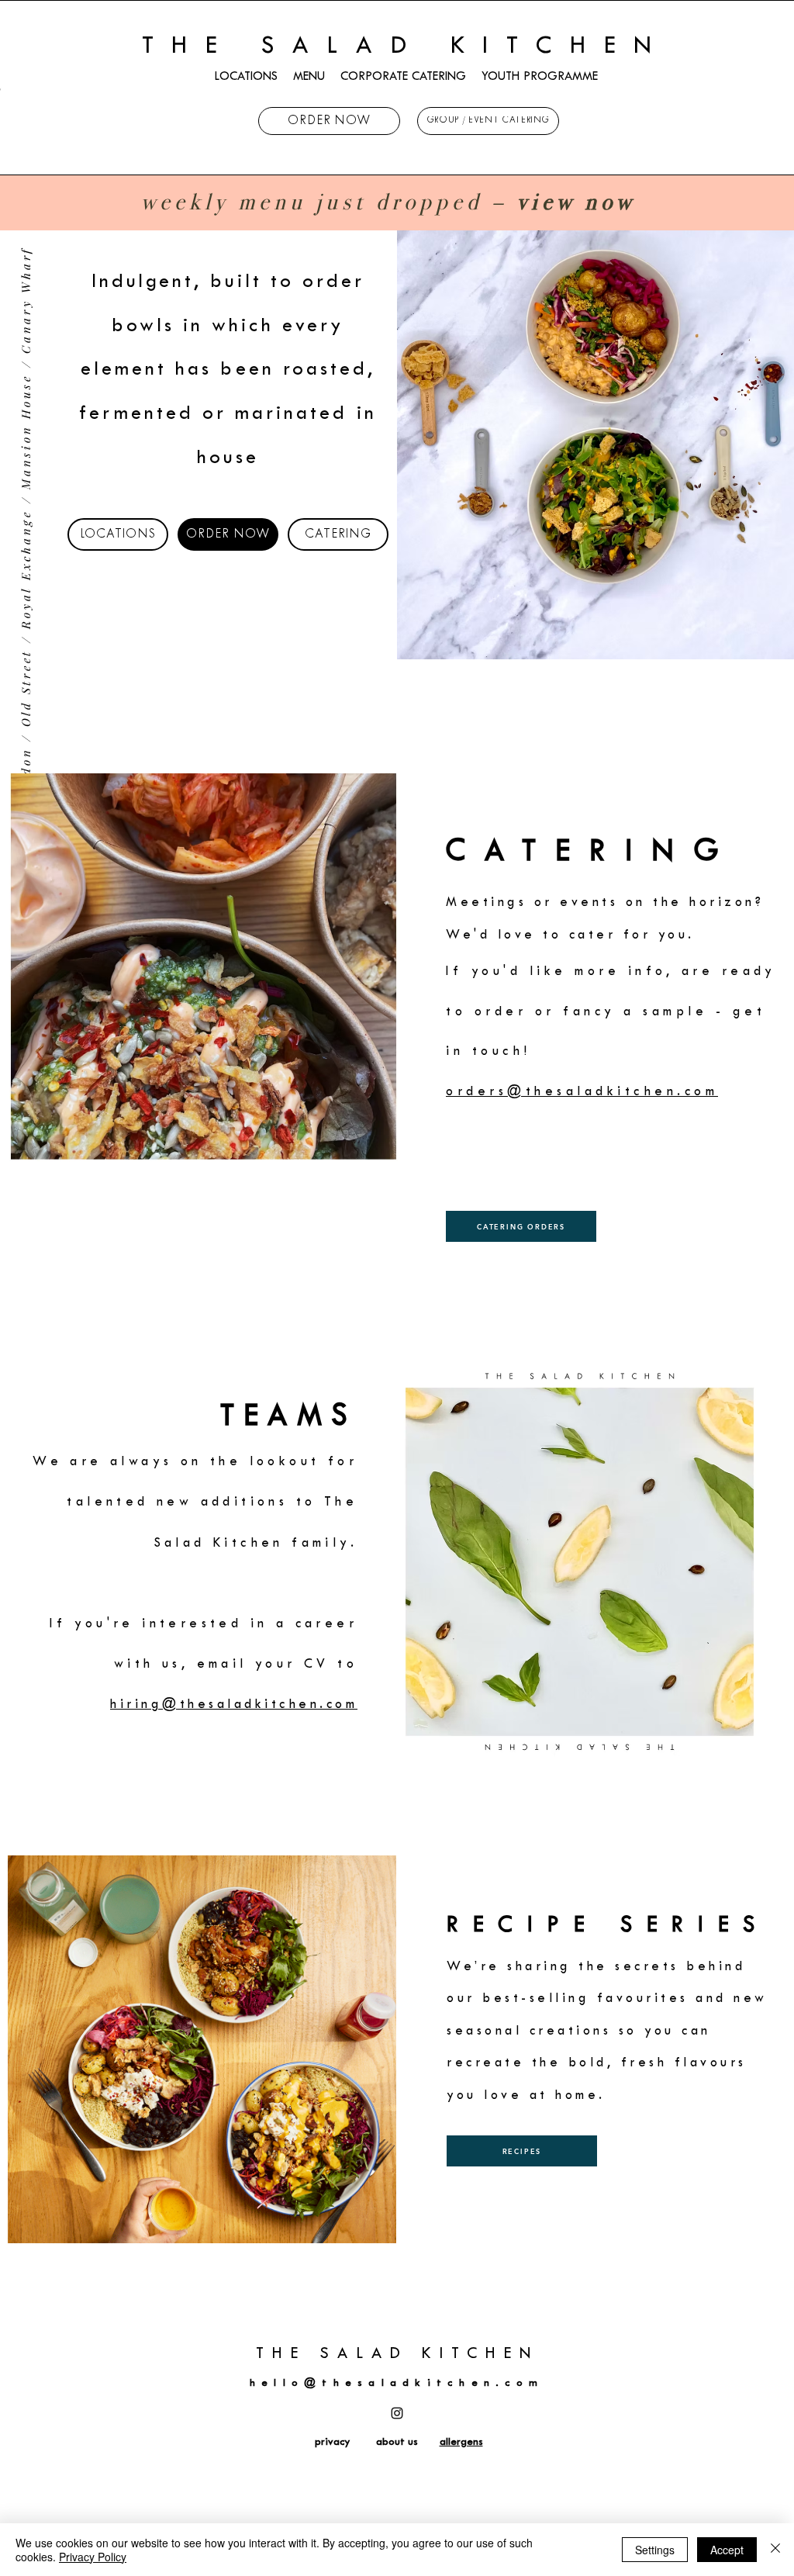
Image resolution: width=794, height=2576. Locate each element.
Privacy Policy (93, 2557)
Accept (727, 2550)
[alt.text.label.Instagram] (397, 2413)
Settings (655, 2550)
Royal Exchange (26, 569)
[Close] (775, 2550)
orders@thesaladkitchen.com (582, 1092)
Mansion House (26, 432)
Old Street (26, 688)
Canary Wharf (26, 300)
